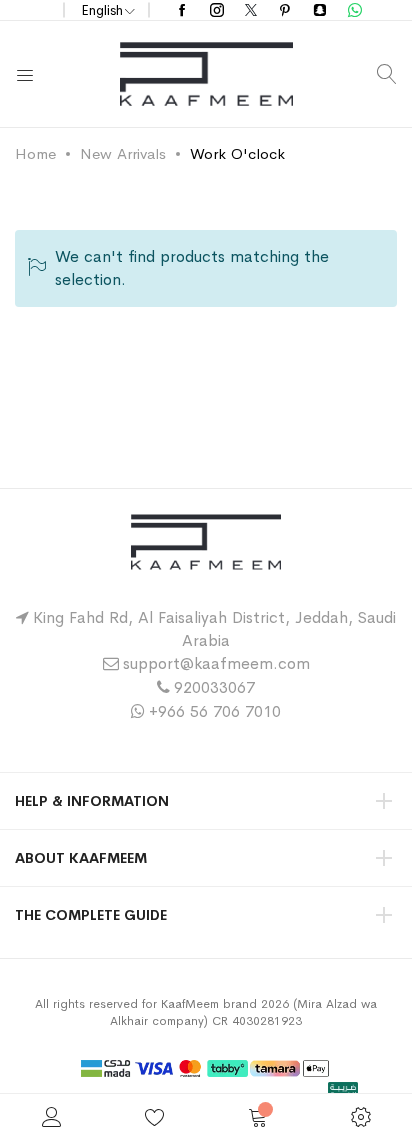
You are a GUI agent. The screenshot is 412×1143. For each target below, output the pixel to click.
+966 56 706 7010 (215, 711)
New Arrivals (123, 153)
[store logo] (206, 74)
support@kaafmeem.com (216, 663)
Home (35, 153)
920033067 (214, 687)
